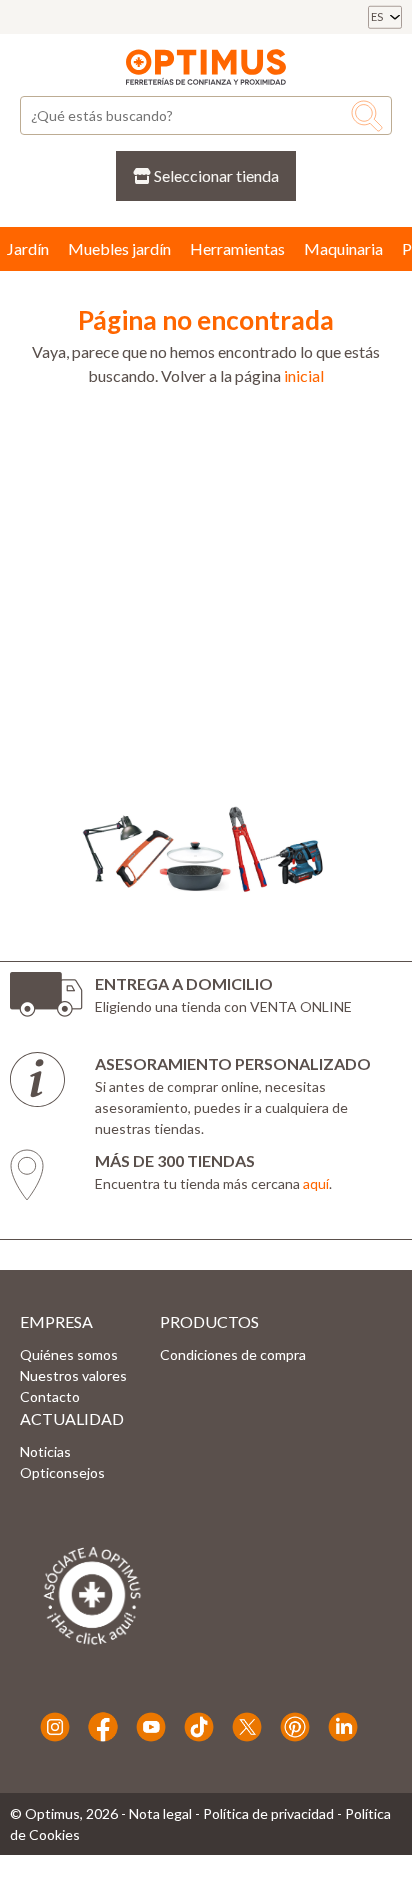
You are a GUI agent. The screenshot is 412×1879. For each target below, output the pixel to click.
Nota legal (160, 1813)
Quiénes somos (69, 1354)
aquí (316, 1183)
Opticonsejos (62, 1472)
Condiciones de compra (233, 1354)
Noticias (45, 1451)
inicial (304, 375)
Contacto (50, 1396)
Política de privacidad (268, 1813)
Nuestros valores (73, 1375)
